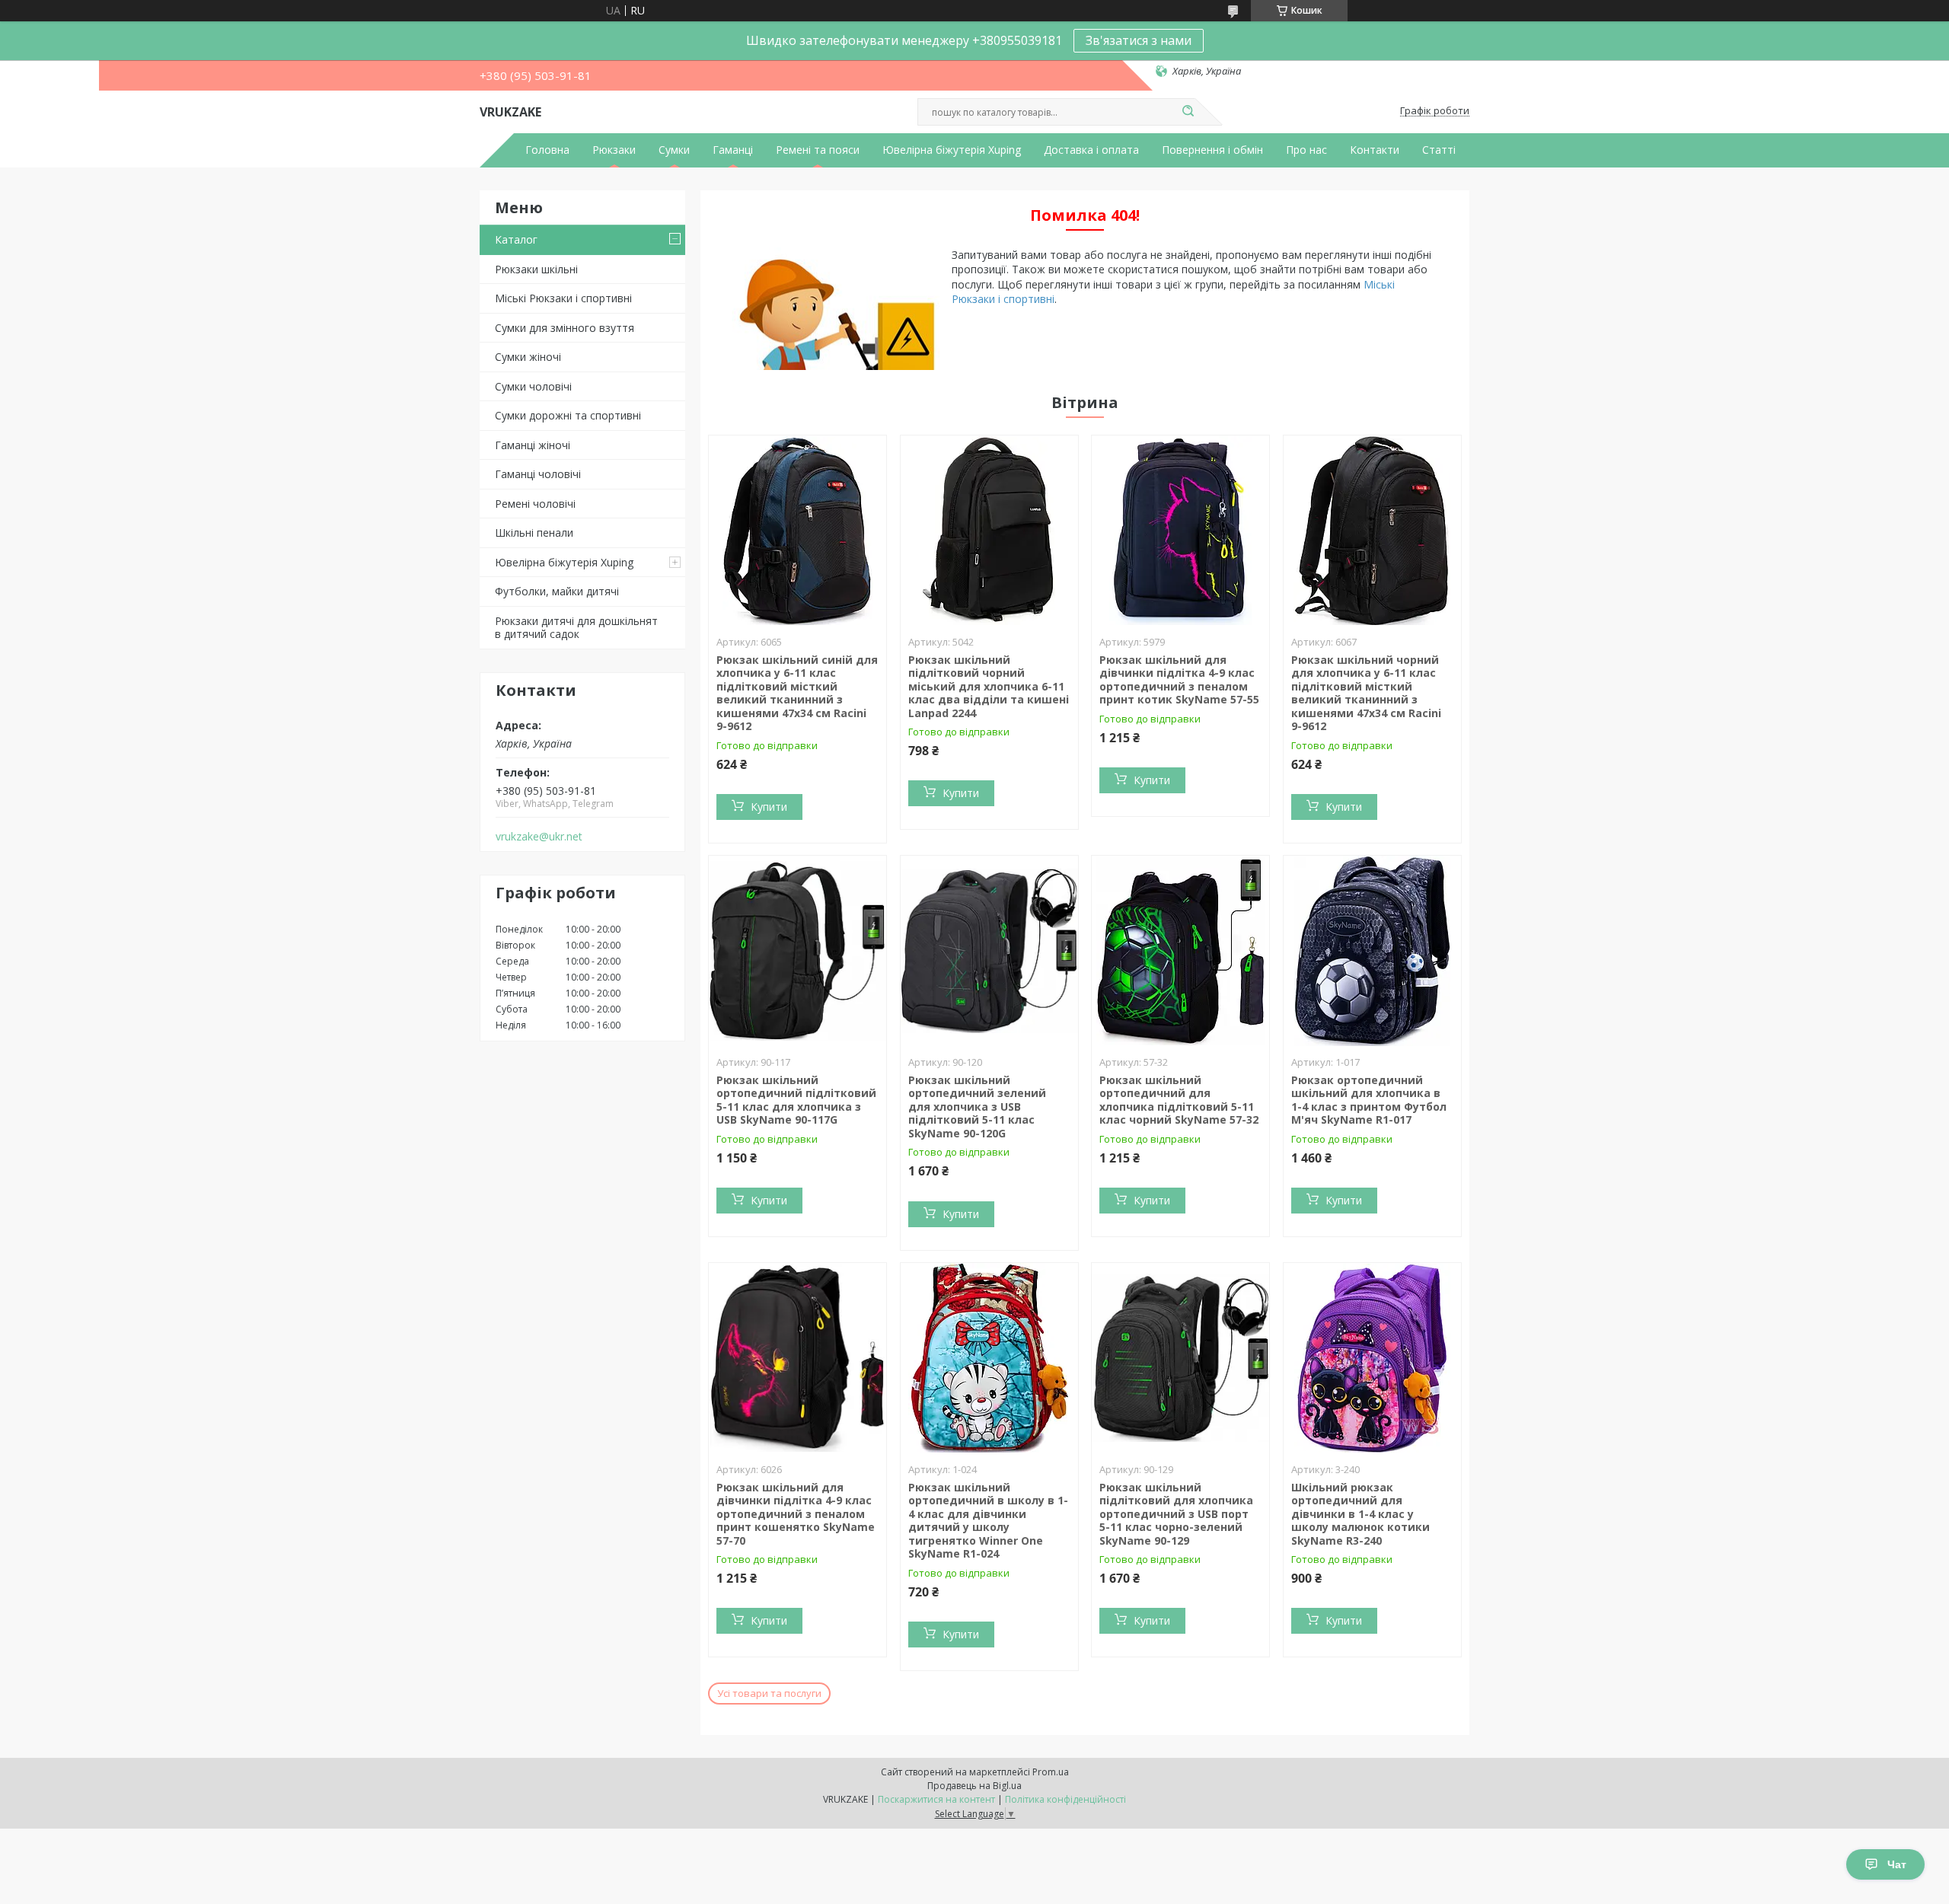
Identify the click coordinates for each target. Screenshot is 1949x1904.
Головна (547, 150)
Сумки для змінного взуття (565, 328)
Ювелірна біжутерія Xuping (952, 150)
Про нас (1306, 150)
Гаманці (733, 150)
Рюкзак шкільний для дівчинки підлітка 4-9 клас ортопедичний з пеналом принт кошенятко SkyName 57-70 (796, 1514)
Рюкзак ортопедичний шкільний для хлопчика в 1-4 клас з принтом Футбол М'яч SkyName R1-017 (1369, 1100)
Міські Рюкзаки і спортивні (563, 298)
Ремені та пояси (818, 150)
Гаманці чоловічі (538, 474)
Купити (769, 807)
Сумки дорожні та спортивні (568, 415)
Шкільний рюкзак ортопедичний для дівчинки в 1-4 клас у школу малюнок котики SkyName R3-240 (1360, 1514)
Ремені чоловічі (535, 504)
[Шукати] (1188, 112)
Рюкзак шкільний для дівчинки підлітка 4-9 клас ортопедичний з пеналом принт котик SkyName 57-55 (1179, 680)
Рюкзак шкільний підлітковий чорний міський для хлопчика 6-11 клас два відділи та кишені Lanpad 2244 (989, 686)
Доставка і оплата (1091, 150)
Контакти (1375, 150)
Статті (1439, 150)
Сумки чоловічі (533, 386)
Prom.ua (1051, 1772)
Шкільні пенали (534, 533)
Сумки (674, 150)
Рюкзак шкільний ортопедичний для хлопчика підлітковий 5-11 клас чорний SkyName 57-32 (1179, 1100)
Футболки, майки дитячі (557, 591)
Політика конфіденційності (1065, 1799)
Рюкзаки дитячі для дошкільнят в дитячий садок (576, 628)
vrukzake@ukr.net (539, 837)
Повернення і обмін (1212, 150)
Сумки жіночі (528, 357)
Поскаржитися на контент (936, 1799)
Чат (1897, 1864)
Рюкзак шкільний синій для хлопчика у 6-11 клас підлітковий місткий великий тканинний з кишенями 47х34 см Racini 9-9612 (797, 693)
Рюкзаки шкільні (536, 269)
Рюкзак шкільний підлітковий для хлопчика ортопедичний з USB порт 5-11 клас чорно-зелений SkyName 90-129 (1176, 1514)
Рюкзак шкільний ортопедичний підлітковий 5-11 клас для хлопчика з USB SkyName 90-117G (796, 1100)
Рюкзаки (614, 150)
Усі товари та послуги (769, 1693)
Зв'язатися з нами (1139, 40)
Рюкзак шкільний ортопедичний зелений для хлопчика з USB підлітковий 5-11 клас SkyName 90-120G (977, 1107)
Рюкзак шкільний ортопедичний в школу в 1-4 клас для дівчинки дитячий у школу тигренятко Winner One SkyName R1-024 (988, 1521)
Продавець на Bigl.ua (974, 1786)
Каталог (516, 239)
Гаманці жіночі (533, 445)
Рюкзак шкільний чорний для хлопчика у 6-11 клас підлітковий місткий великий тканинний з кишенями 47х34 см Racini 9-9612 (1366, 693)
